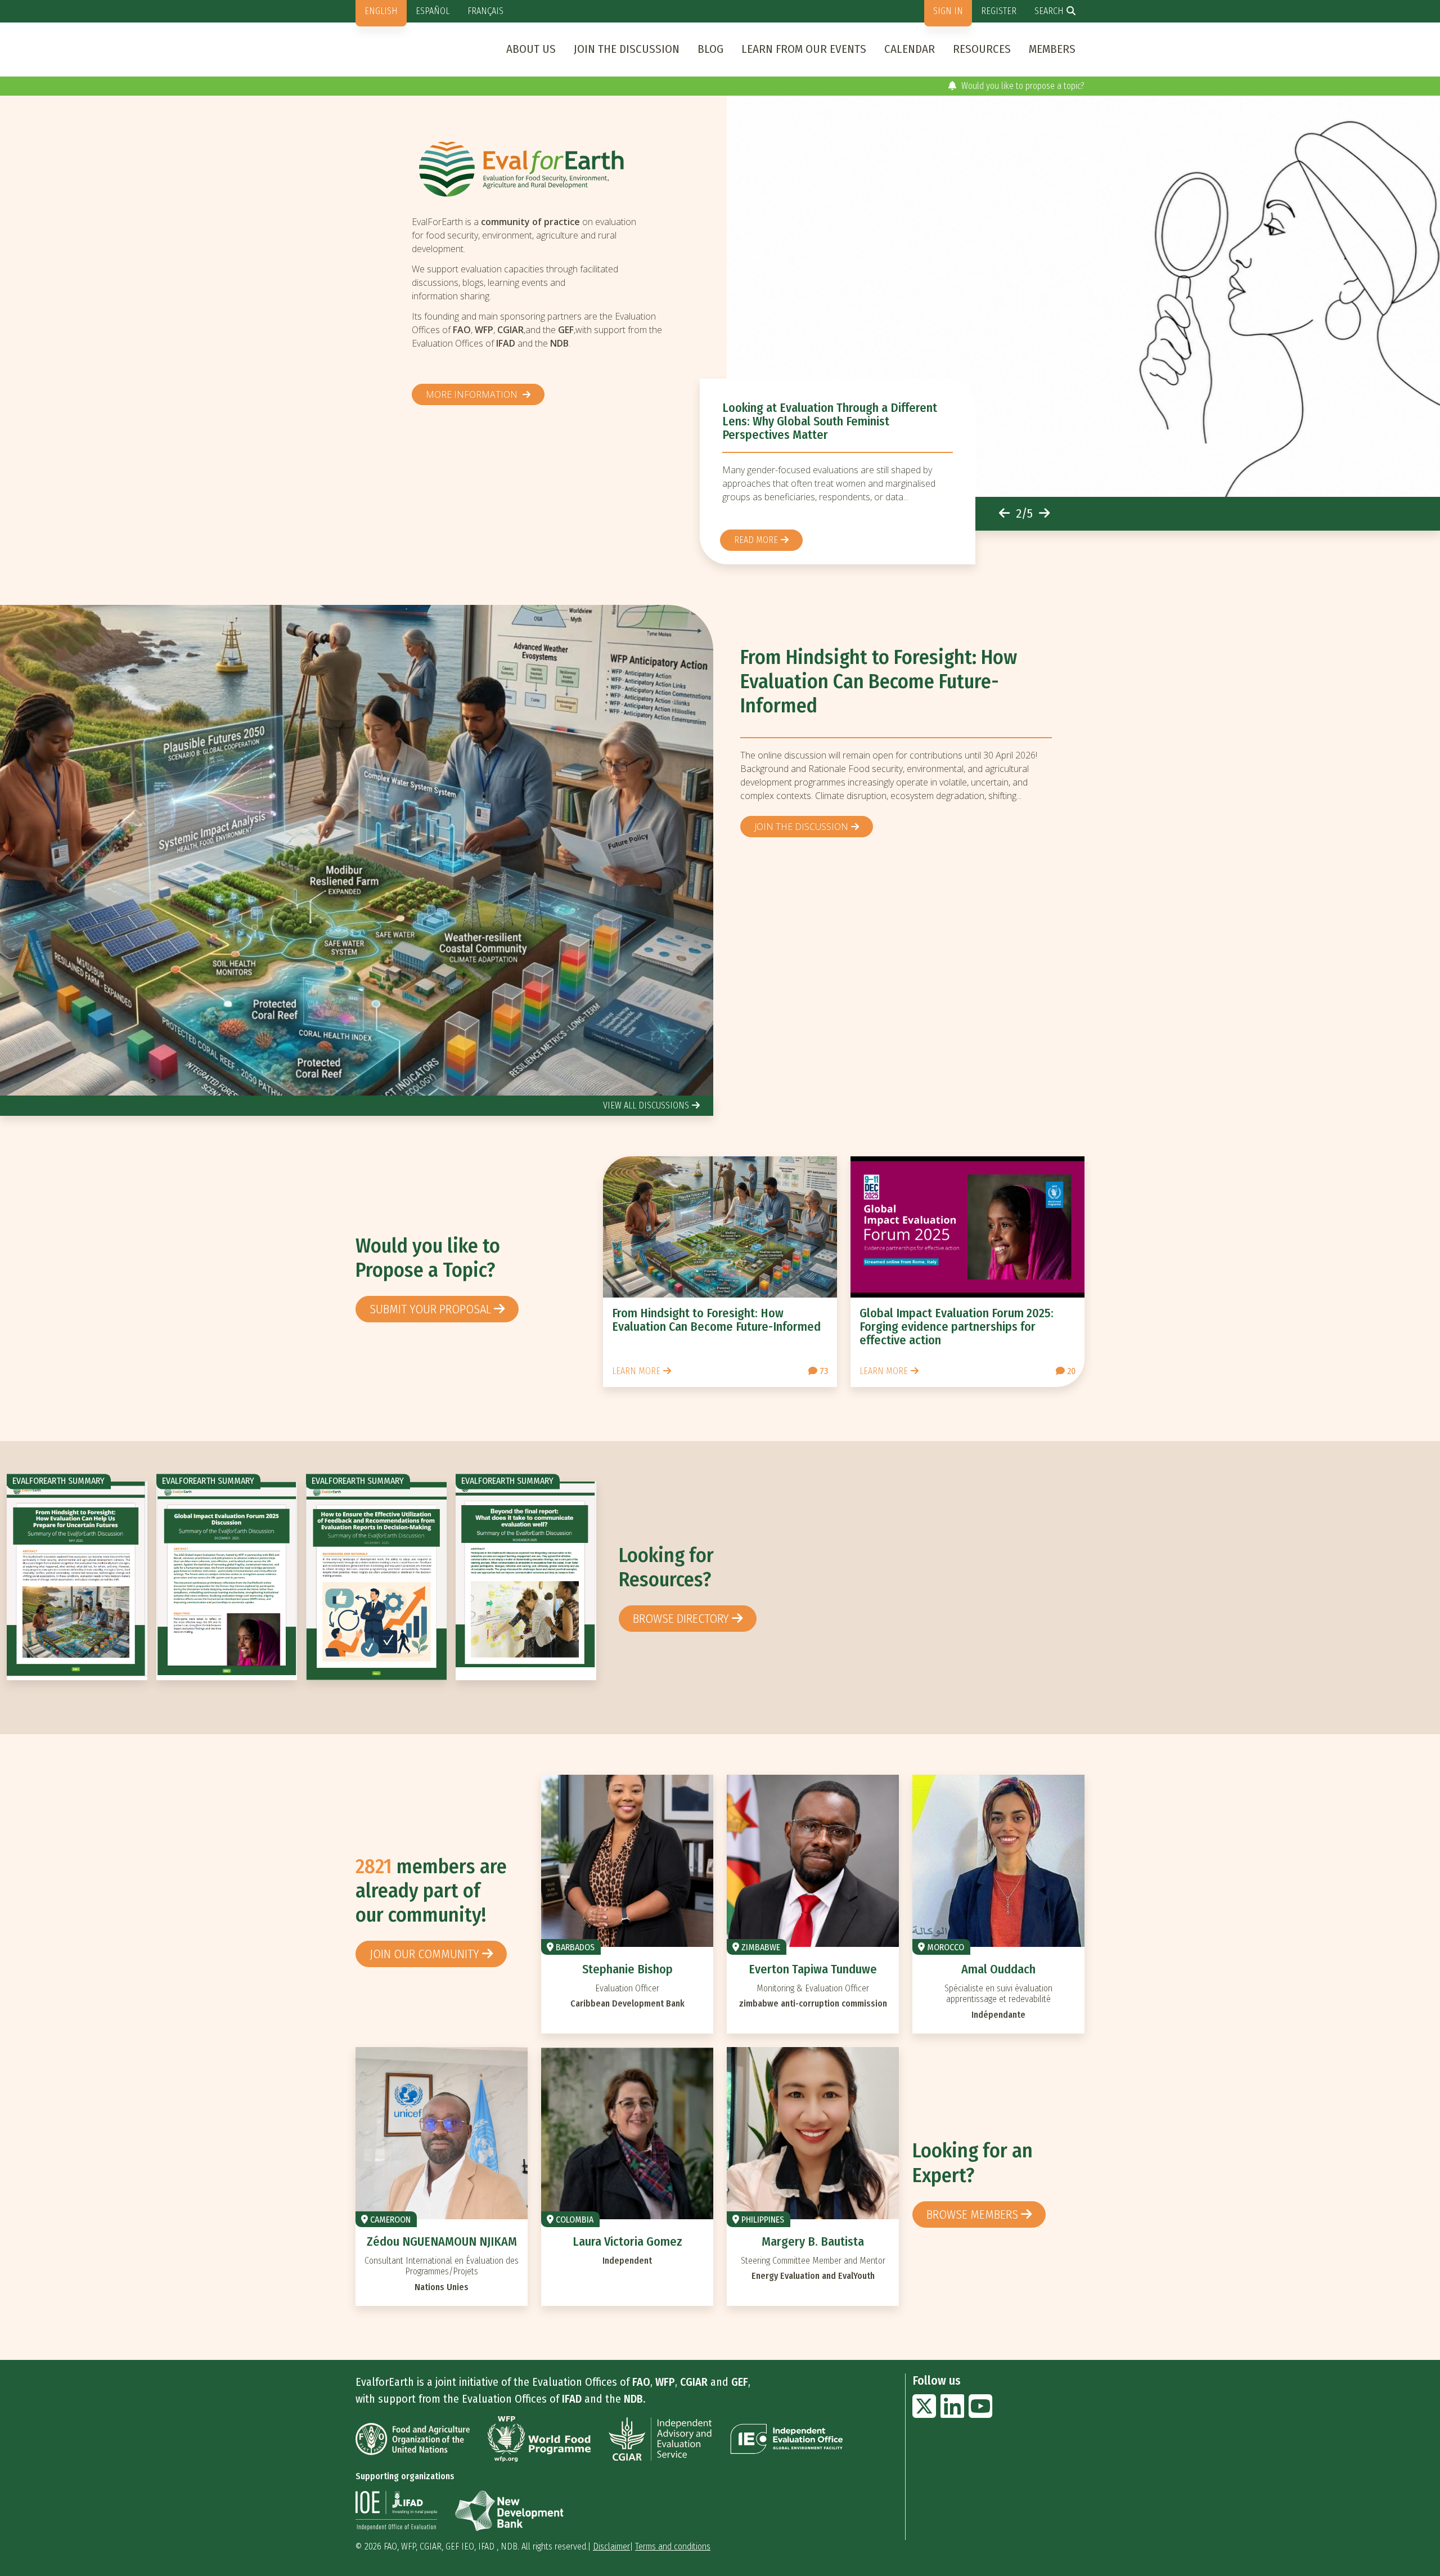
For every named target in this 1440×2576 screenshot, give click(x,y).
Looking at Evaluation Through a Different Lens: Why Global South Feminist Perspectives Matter (830, 421)
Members (1052, 49)
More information (473, 394)
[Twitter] (924, 2413)
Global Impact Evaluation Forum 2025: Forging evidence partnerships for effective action (957, 1327)
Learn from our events (804, 49)
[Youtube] (980, 2413)
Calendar (910, 49)
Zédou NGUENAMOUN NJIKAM (442, 2241)
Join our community (424, 1954)
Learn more (636, 1371)
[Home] (542, 169)
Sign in (948, 11)
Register (999, 11)
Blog (710, 49)
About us (531, 49)
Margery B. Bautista (813, 2241)
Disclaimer (611, 2546)
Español (433, 11)
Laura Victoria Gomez (627, 2241)
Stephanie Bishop (627, 1969)
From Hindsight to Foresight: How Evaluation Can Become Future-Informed (879, 682)
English (381, 11)
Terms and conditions (673, 2546)
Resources (982, 49)
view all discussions (646, 1105)
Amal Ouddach (998, 1969)
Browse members (972, 2214)
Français (485, 11)
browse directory (681, 1619)
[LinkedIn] (952, 2413)
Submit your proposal (430, 1309)
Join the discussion (627, 49)
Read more (756, 540)
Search (1049, 11)
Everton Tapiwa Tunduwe (813, 1969)
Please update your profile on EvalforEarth (1007, 86)
